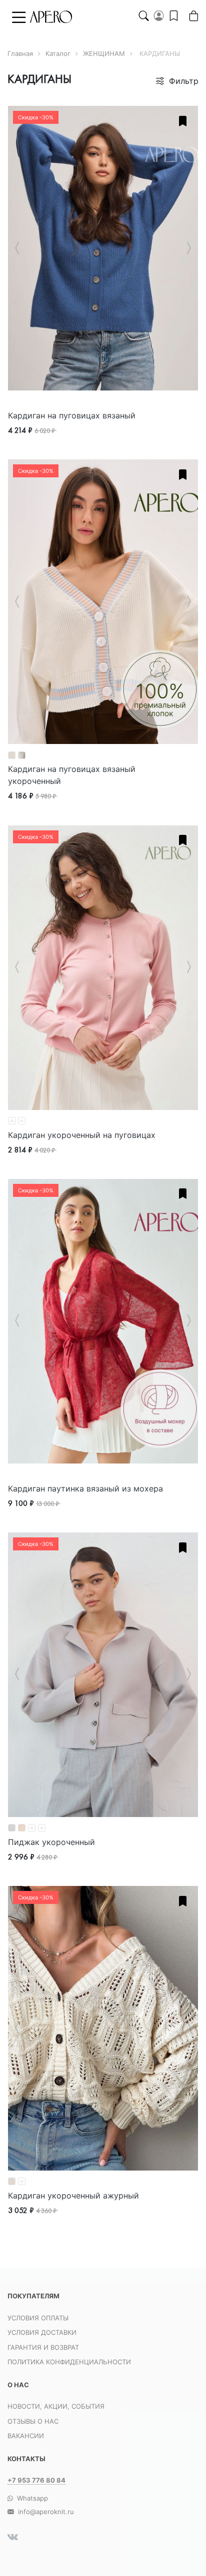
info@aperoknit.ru (46, 2512)
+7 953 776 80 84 (36, 2480)
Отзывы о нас (33, 2421)
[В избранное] (182, 121)
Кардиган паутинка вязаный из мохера (85, 1488)
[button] (17, 248)
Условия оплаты (38, 2318)
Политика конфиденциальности (69, 2362)
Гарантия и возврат (43, 2347)
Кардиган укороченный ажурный (73, 2196)
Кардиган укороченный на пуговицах (82, 1135)
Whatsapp (32, 2498)
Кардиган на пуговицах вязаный (72, 415)
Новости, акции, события (56, 2406)
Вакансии (26, 2436)
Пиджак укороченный (51, 1842)
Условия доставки (42, 2332)
